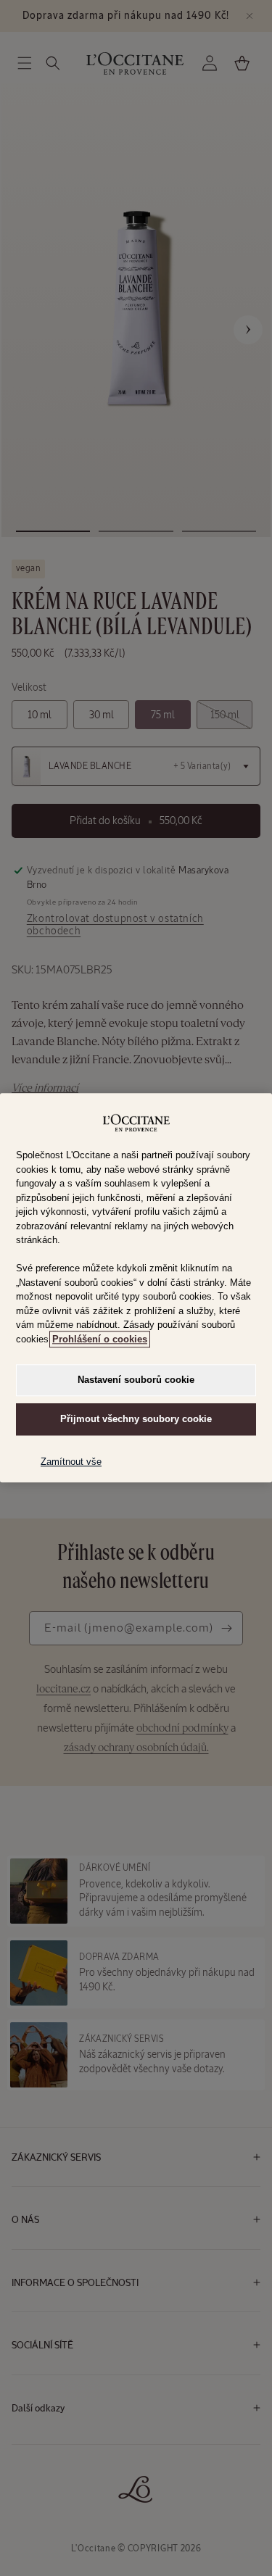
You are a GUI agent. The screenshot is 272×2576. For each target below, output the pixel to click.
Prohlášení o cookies (100, 1339)
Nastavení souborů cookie (136, 1380)
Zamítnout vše (71, 1462)
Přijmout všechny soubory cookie (136, 1420)
